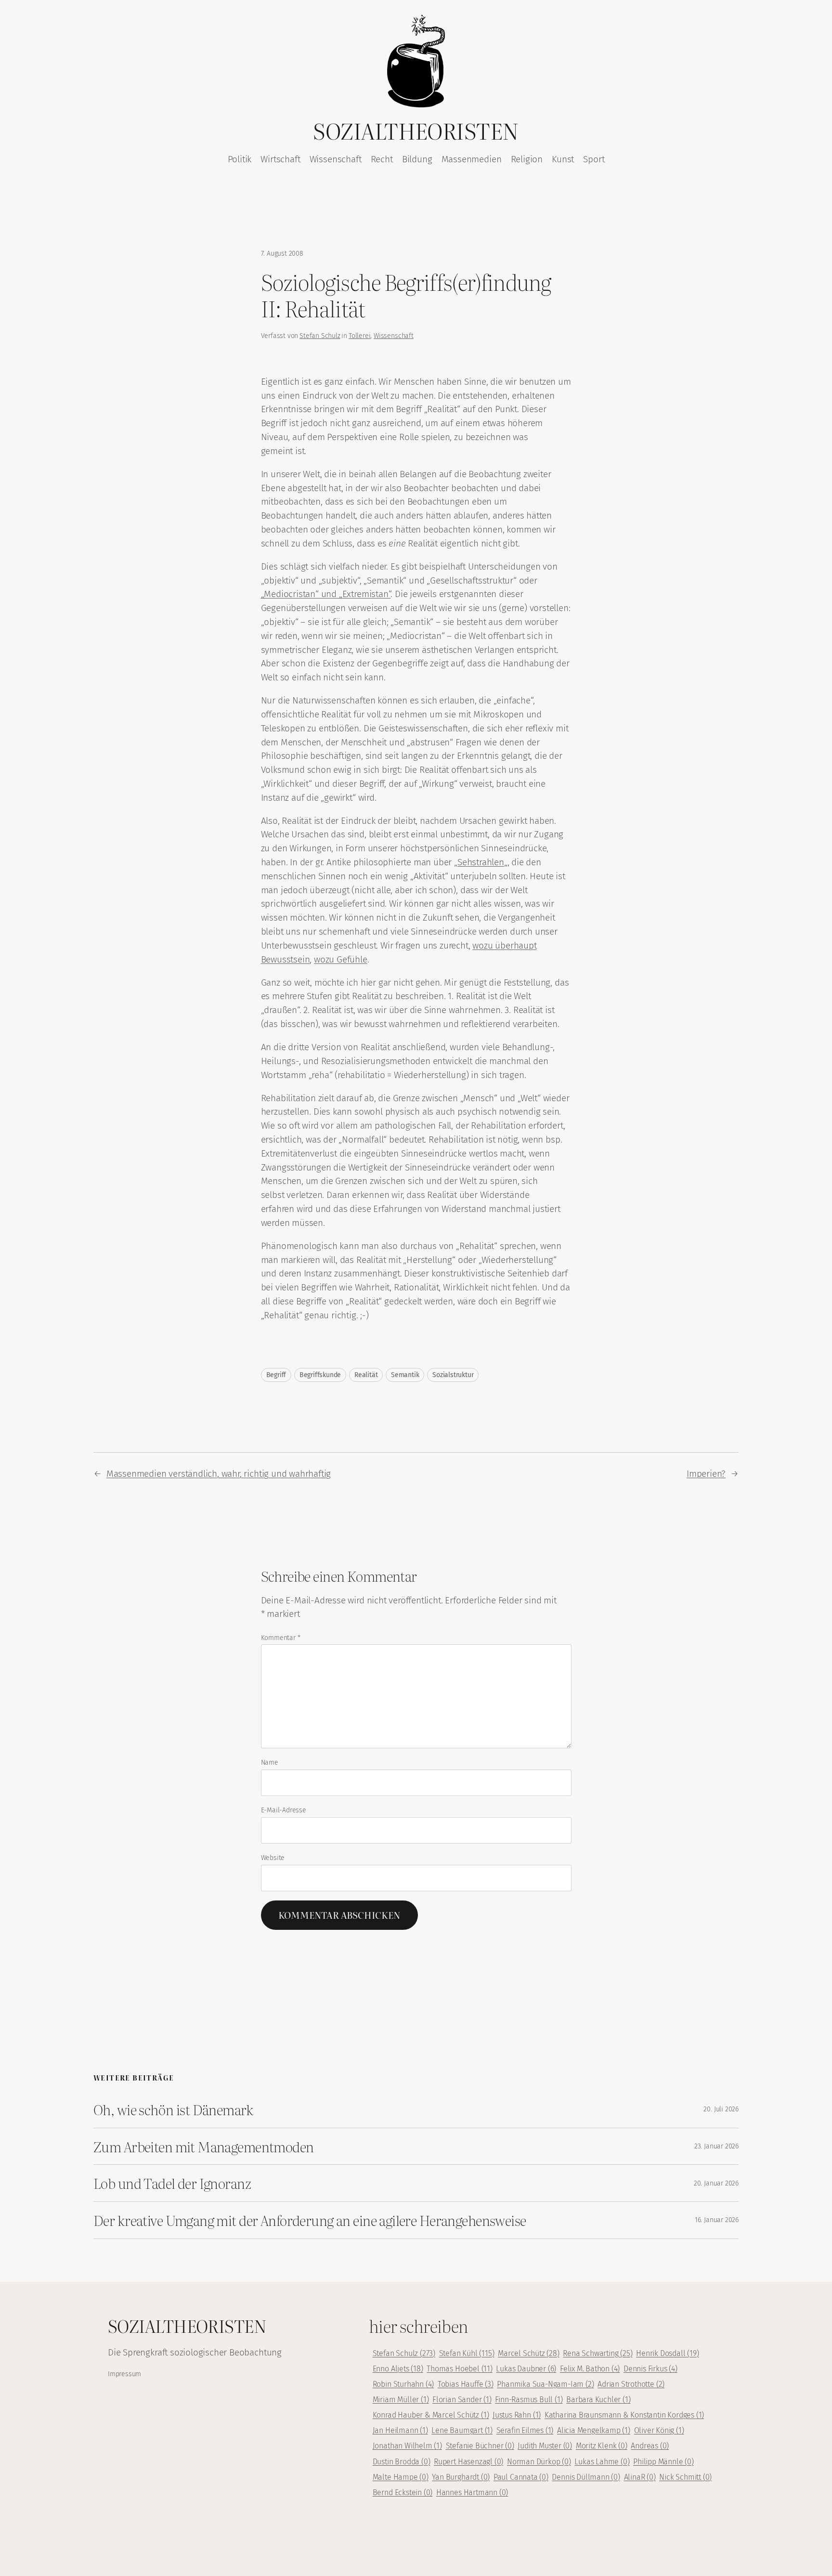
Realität (366, 1375)
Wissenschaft (394, 336)
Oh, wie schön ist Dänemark (173, 2109)
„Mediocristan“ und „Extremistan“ (326, 594)
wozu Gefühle (341, 959)
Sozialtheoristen (416, 130)
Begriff (276, 1375)
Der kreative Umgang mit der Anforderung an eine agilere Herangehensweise (310, 2220)
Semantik (405, 1375)
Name (270, 1763)
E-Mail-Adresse (284, 1810)
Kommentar (281, 1638)
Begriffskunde (320, 1375)
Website (273, 1858)
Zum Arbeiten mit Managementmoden (204, 2147)
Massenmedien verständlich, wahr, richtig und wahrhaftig (219, 1474)
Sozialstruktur (453, 1375)
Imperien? (706, 1474)
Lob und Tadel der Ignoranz (172, 2183)
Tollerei (359, 336)
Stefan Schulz (320, 336)
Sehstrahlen (481, 862)
